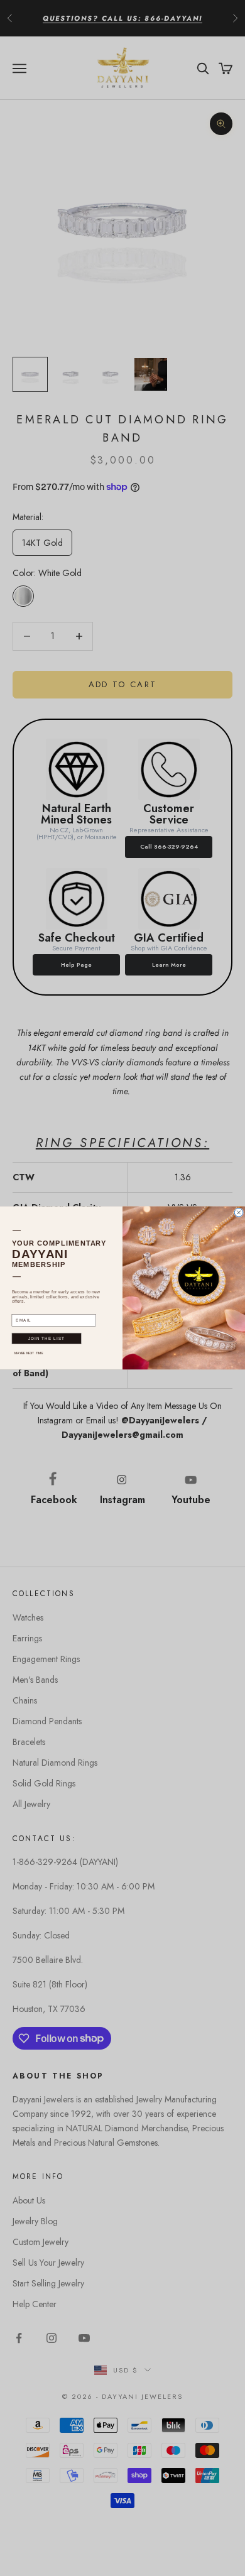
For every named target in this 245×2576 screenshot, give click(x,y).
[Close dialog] (239, 1213)
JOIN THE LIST (47, 1339)
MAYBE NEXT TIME (29, 1353)
